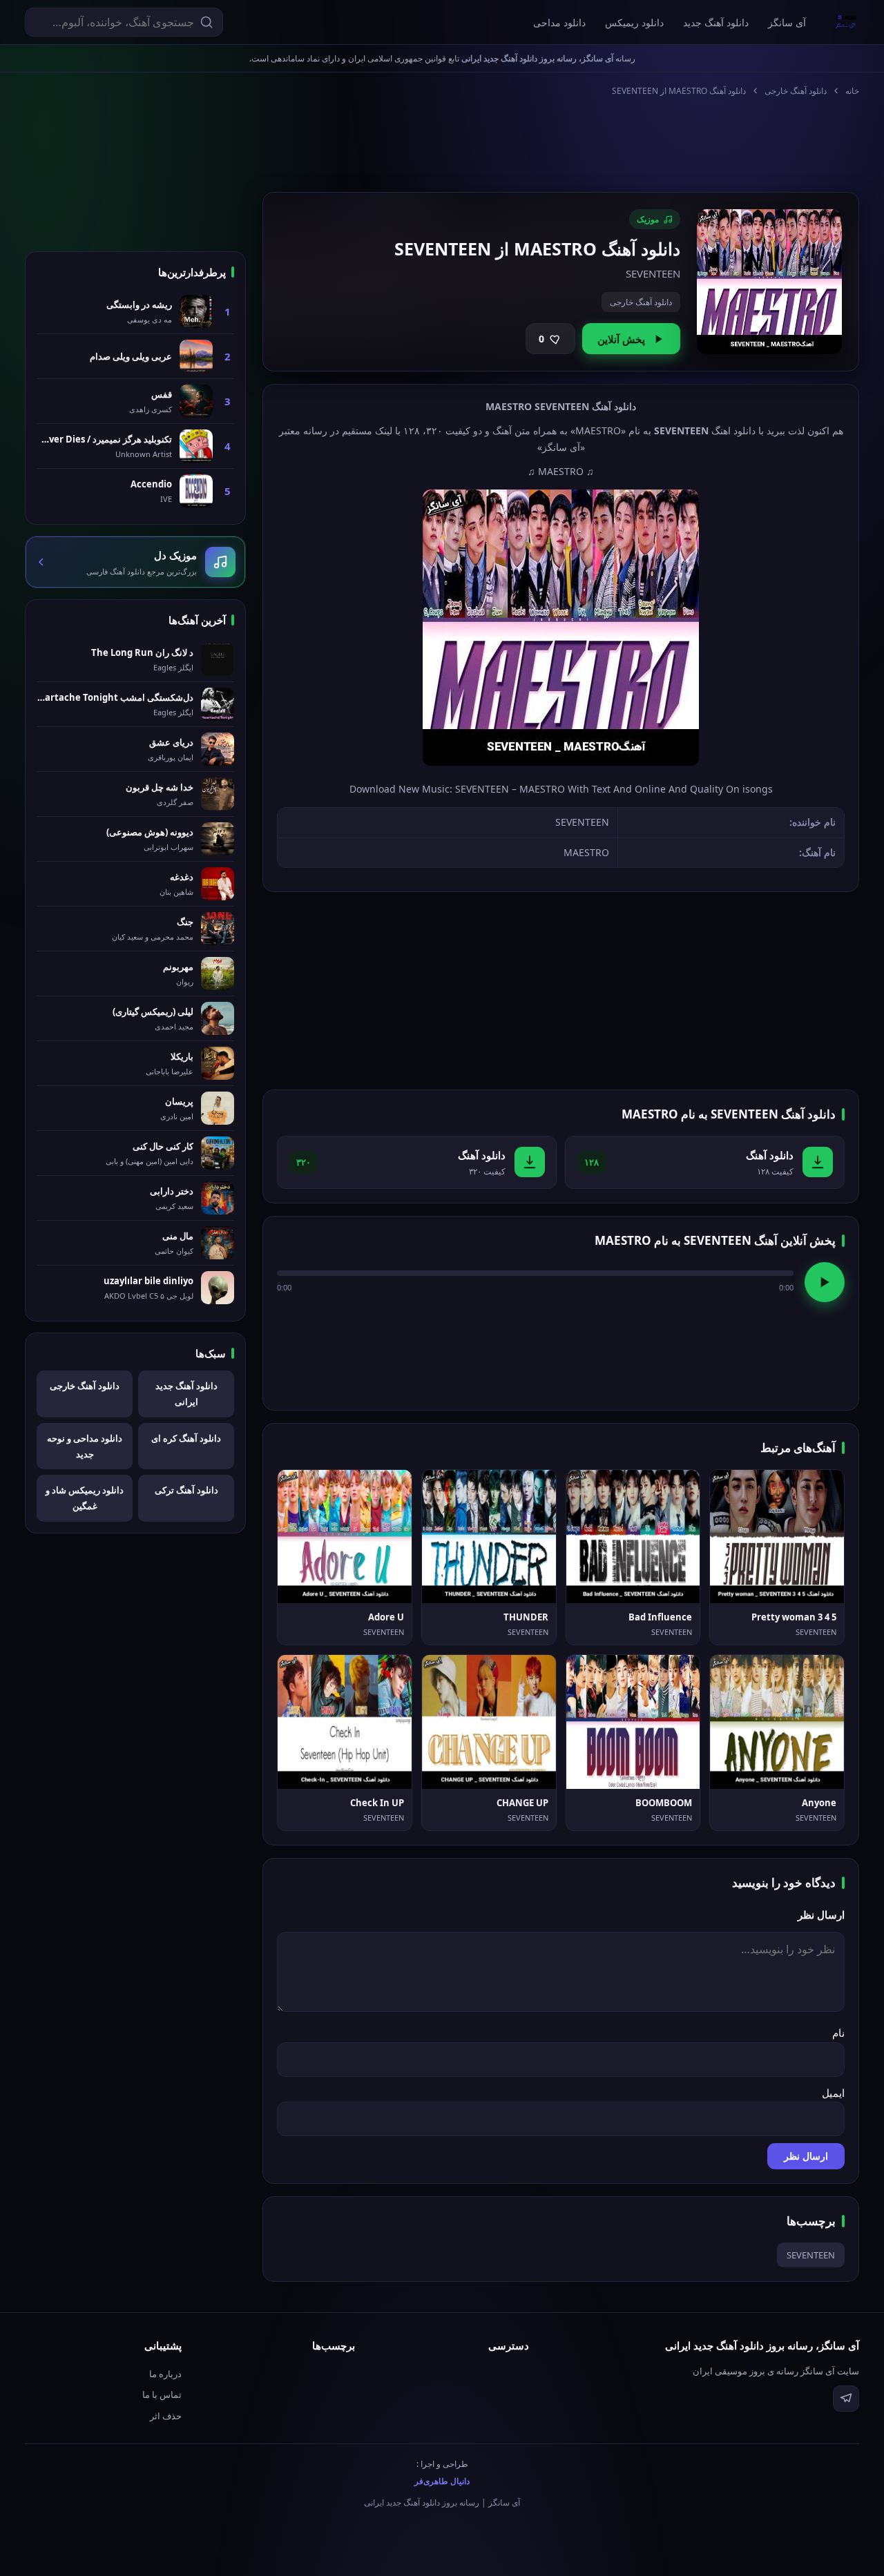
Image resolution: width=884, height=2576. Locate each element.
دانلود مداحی (559, 22)
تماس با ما (162, 2394)
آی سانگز (787, 22)
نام (838, 2033)
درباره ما (165, 2374)
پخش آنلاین (621, 339)
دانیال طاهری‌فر (442, 2481)
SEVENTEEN (811, 2255)
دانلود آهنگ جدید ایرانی (186, 1394)
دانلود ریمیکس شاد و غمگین (85, 1498)
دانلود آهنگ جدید (716, 22)
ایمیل (833, 2093)
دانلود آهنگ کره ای (186, 1438)
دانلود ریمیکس (634, 22)
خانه (852, 91)
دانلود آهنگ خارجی (796, 91)
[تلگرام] (846, 2399)
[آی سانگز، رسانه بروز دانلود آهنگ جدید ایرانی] (846, 22)
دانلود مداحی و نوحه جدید (85, 1446)
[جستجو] (206, 22)
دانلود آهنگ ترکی (186, 1490)
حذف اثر (166, 2416)
